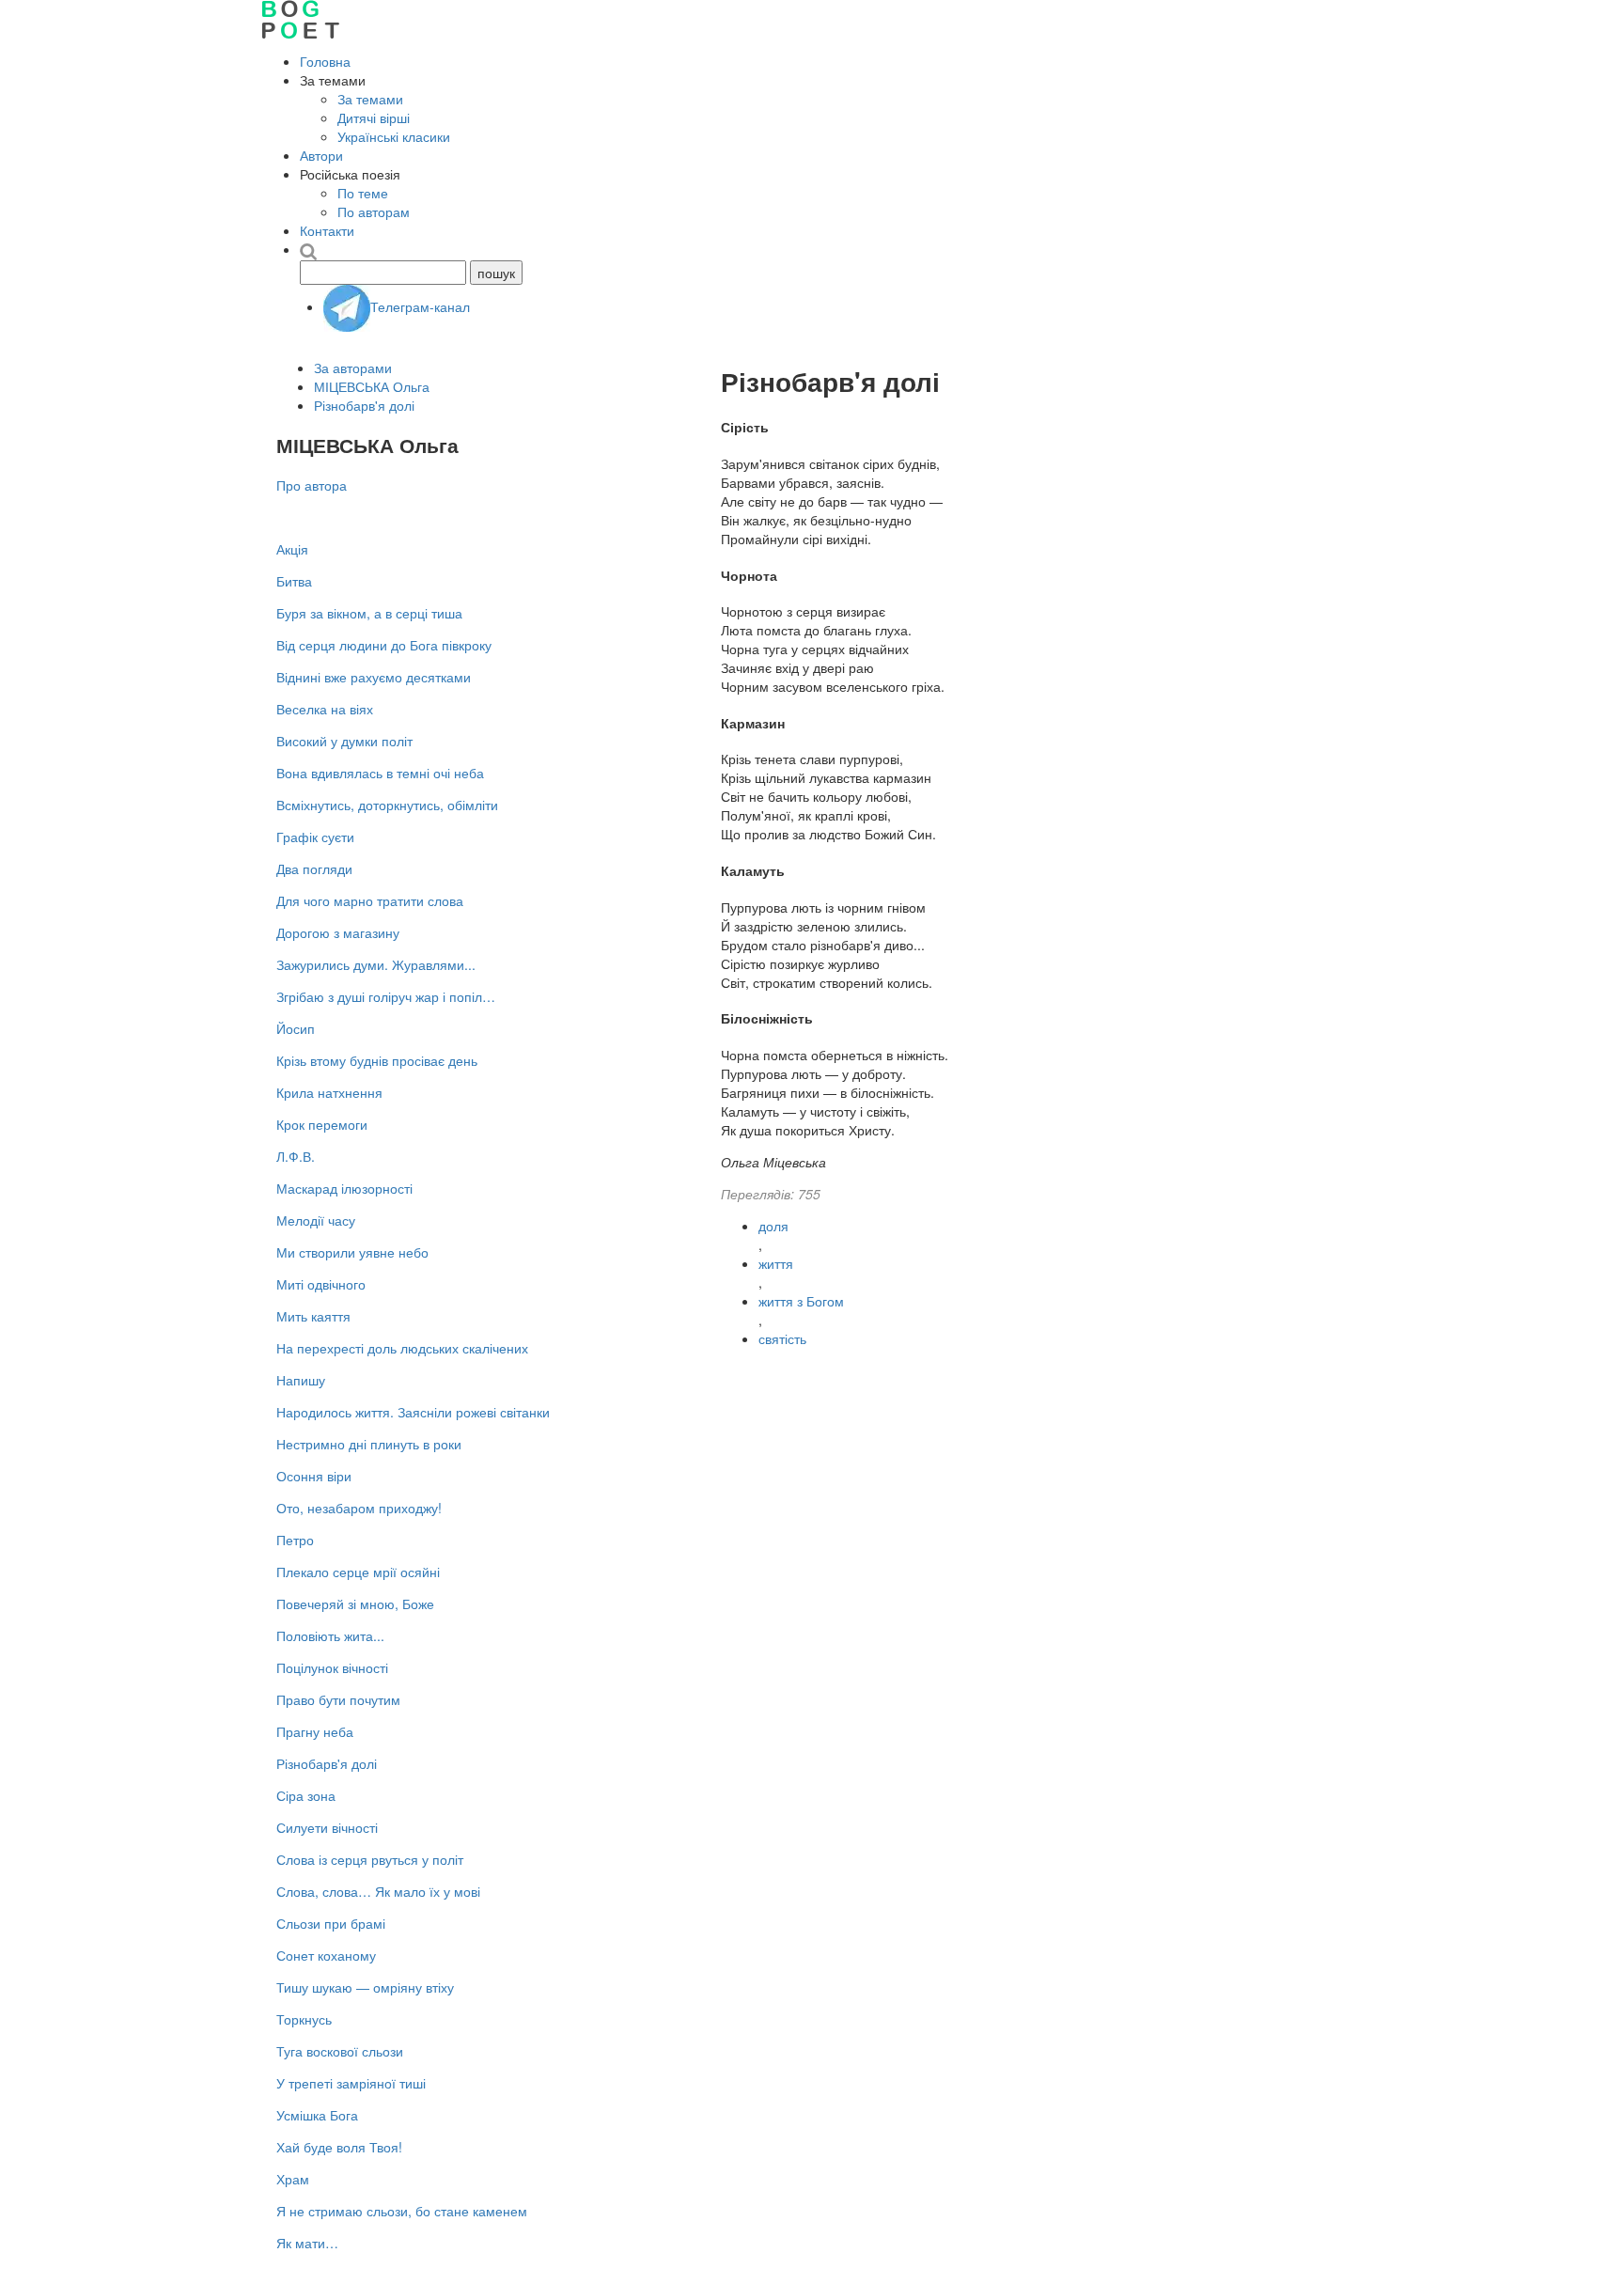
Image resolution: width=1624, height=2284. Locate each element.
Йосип (296, 1028)
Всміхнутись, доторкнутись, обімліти (387, 805)
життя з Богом (801, 1301)
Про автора (312, 485)
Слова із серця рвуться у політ (370, 1859)
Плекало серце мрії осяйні (358, 1572)
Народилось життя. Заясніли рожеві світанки (413, 1412)
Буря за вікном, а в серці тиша (369, 613)
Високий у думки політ (344, 741)
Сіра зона (306, 1795)
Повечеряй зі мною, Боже (355, 1603)
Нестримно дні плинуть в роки (369, 1444)
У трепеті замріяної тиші (351, 2083)
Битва (294, 581)
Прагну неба (315, 1731)
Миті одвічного (321, 1284)
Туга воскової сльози (340, 2051)
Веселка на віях (325, 709)
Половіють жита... (330, 1635)
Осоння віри (314, 1476)
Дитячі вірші (374, 117)
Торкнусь (304, 2019)
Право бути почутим (338, 1699)
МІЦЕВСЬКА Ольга (372, 386)
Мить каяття (313, 1316)
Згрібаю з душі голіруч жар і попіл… (386, 996)
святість (782, 1338)
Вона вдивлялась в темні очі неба (380, 773)
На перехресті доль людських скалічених (402, 1348)
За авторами (353, 368)
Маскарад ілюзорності (344, 1188)
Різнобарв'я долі (364, 405)
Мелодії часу (316, 1220)
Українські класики (394, 136)
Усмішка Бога (317, 2115)
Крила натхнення (329, 1092)
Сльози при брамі (331, 1923)
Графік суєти (315, 837)
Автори (321, 155)
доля (773, 1226)
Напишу (301, 1380)
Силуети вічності (327, 1827)
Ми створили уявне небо (352, 1252)
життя (776, 1263)
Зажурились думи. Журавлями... (376, 964)
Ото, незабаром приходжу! (359, 1508)
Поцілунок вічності (332, 1667)
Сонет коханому (326, 1955)
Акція (292, 549)
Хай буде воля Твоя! (339, 2147)
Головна (325, 61)
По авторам (374, 211)
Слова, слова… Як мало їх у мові (378, 1891)
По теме (363, 193)
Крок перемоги (322, 1124)
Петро (295, 1540)
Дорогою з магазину (338, 932)
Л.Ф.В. (296, 1156)
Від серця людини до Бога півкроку (384, 645)
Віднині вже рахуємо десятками (374, 677)
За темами (370, 99)
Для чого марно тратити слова (370, 900)
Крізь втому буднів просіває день (377, 1060)
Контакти (327, 230)
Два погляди (314, 868)
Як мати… (307, 2243)
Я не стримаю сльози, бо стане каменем (402, 2211)
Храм (293, 2179)
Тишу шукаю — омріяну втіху (365, 1987)
